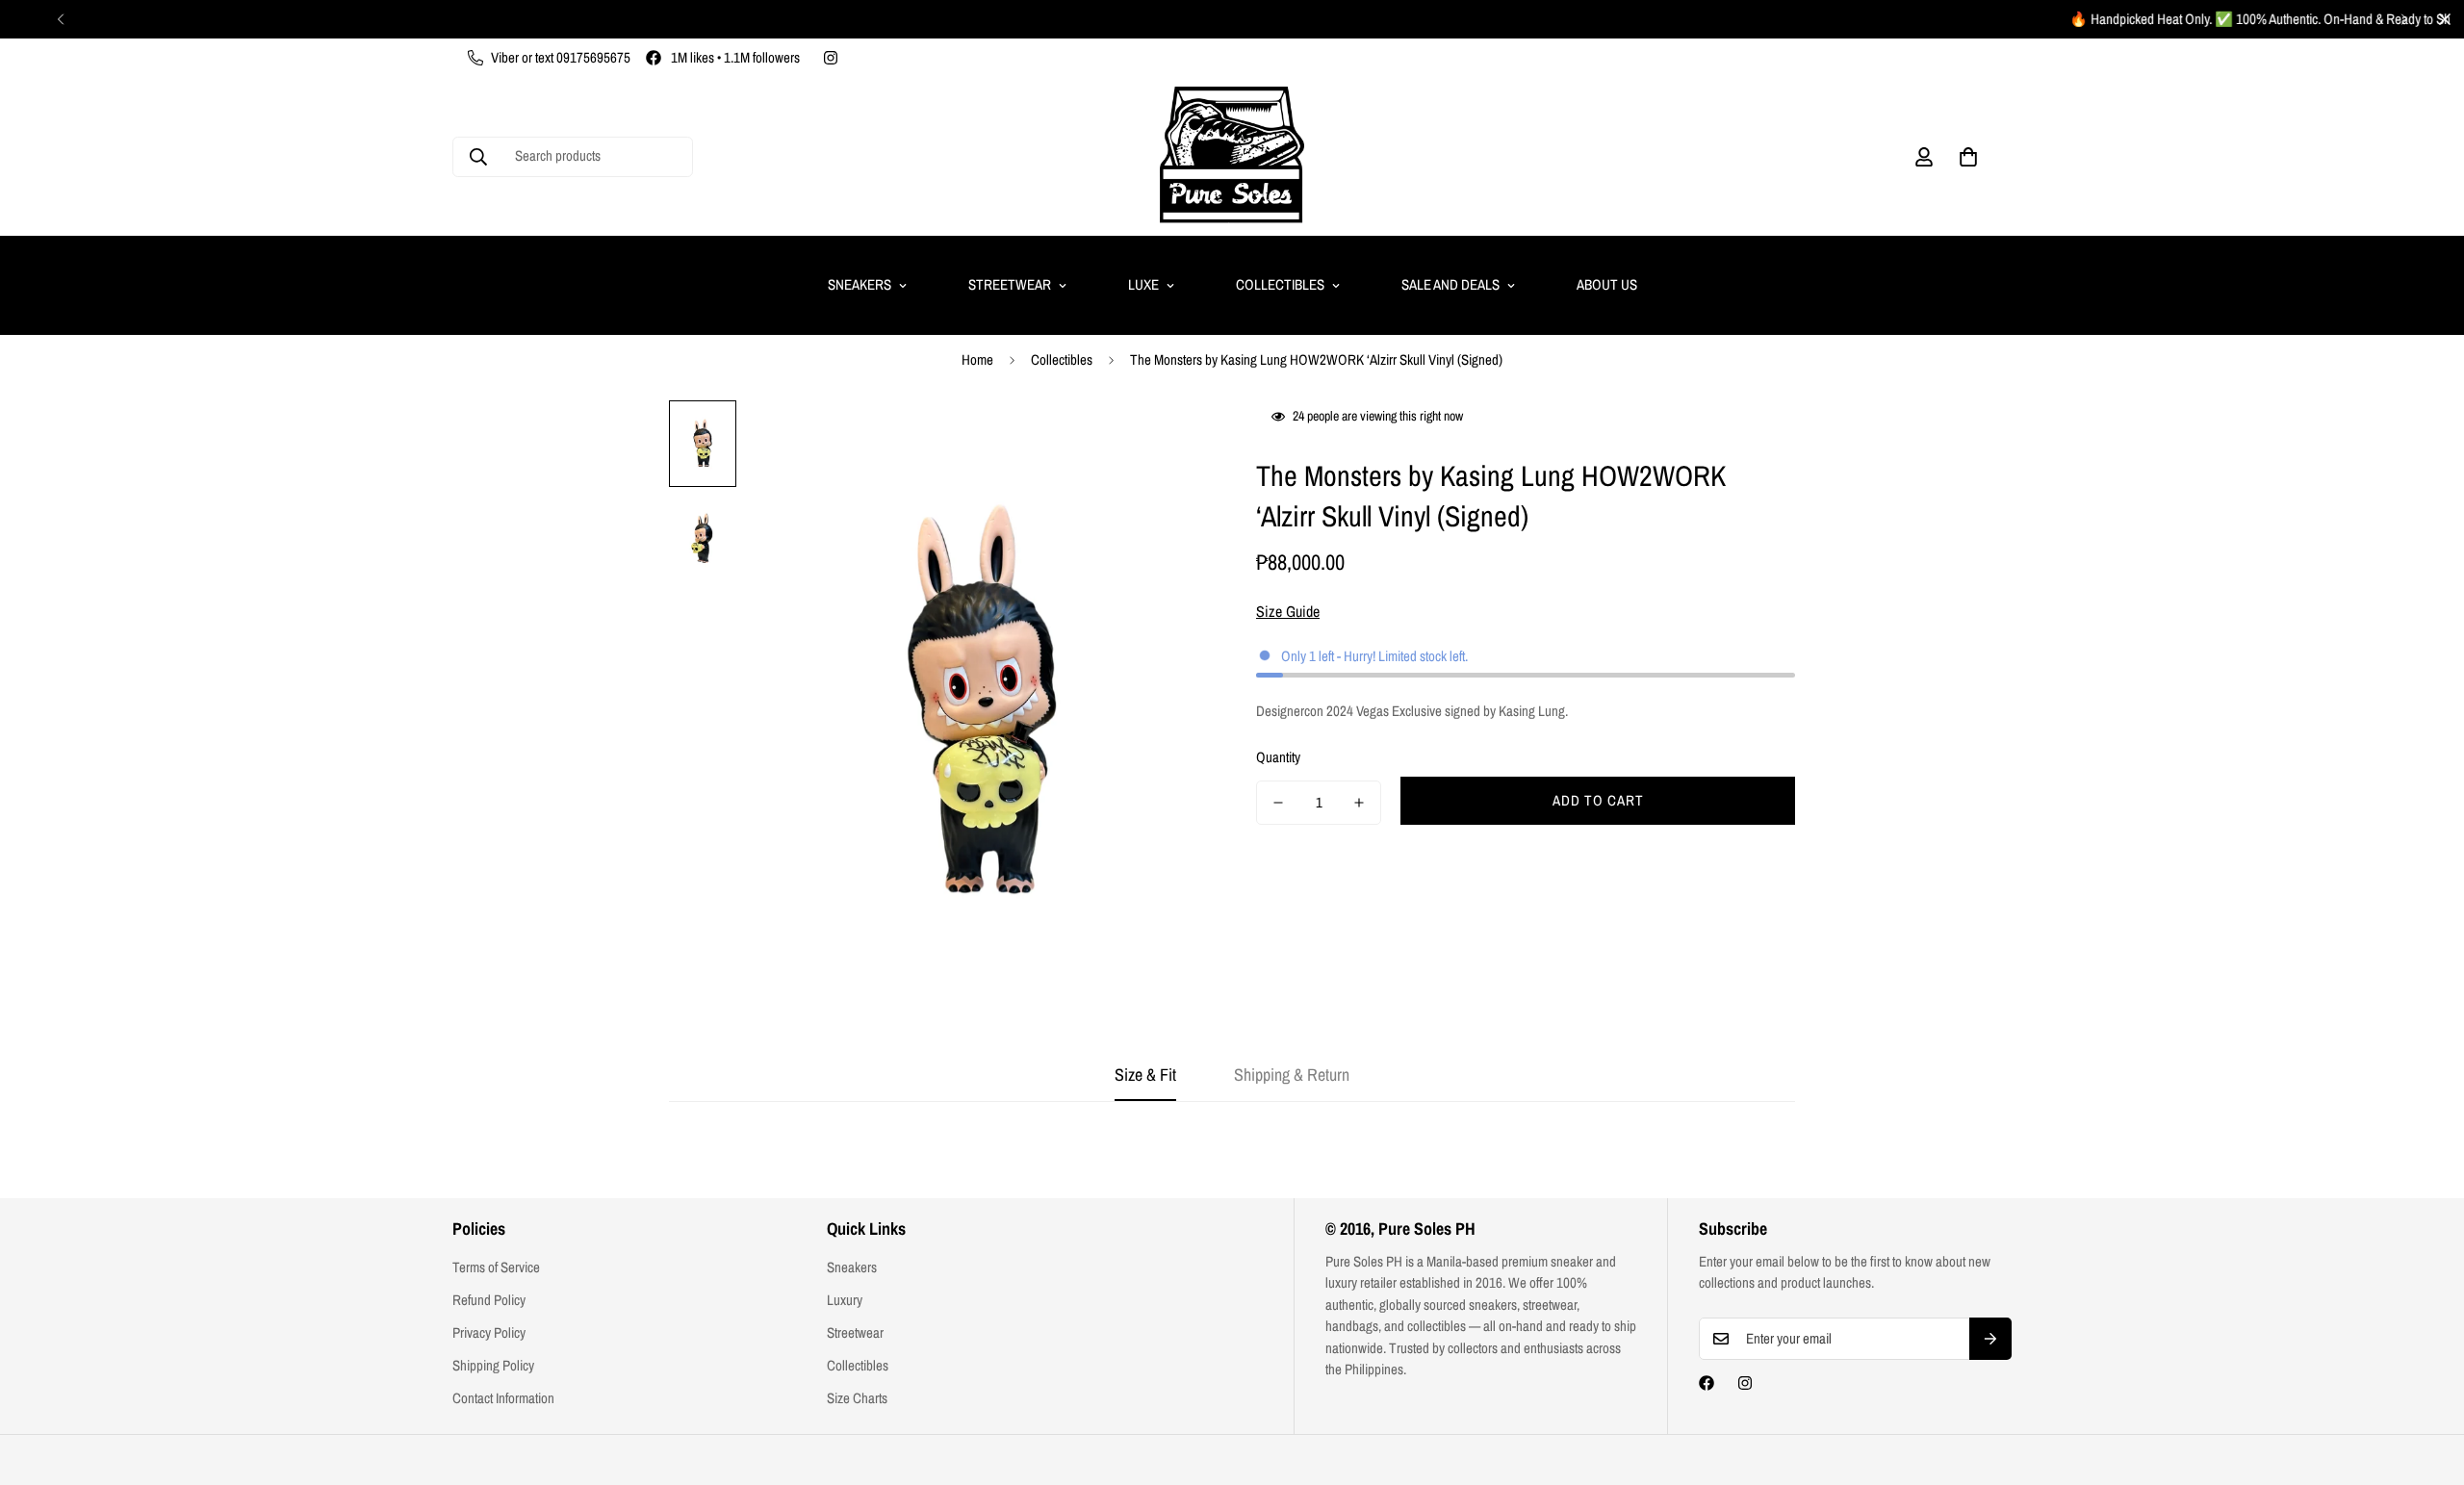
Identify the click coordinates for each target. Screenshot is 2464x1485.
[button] (1968, 157)
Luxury (845, 1300)
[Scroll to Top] (2426, 1380)
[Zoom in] (1167, 441)
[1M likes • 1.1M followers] (1707, 1383)
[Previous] (60, 19)
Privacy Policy (489, 1332)
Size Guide (1288, 611)
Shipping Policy (493, 1365)
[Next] (2404, 19)
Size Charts (857, 1398)
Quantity (1278, 757)
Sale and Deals (1450, 284)
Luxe (1143, 284)
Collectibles (1280, 284)
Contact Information (503, 1398)
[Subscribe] (1990, 1339)
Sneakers (860, 284)
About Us (1607, 284)
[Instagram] (831, 58)
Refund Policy (489, 1300)
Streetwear (1010, 284)
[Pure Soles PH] (1232, 156)
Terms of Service (496, 1267)
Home (977, 359)
